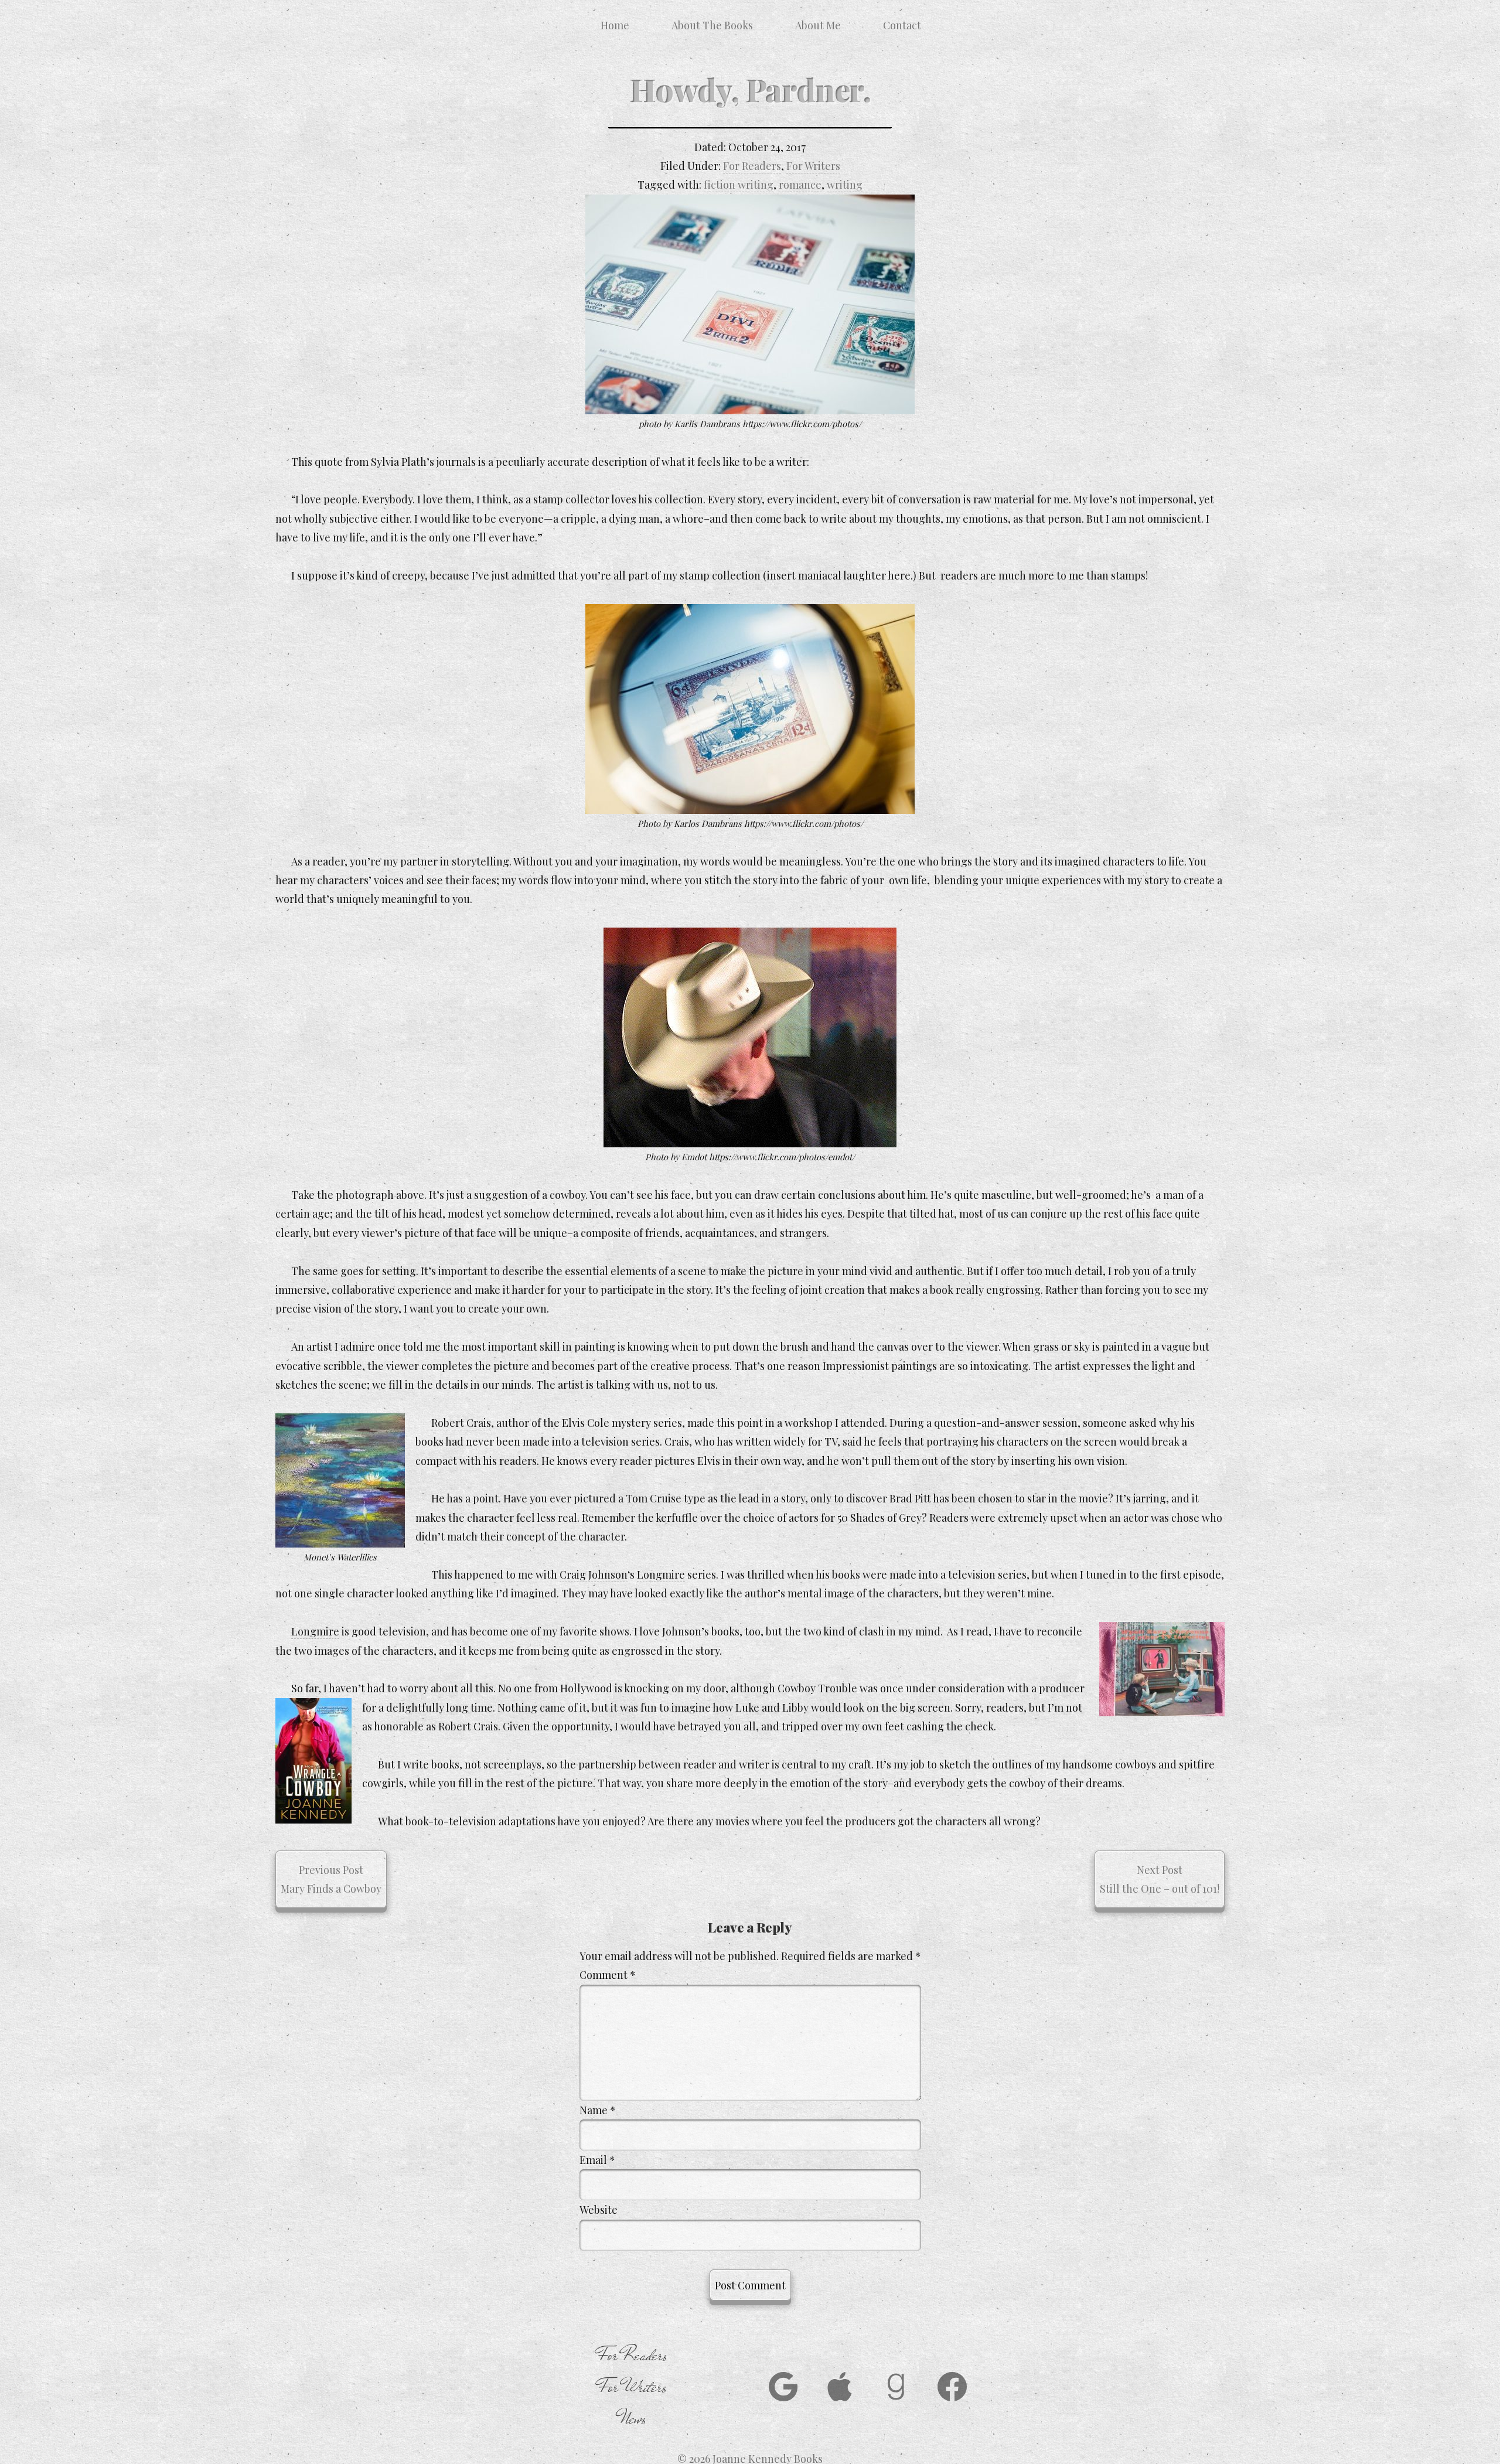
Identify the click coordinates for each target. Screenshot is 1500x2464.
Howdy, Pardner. (750, 89)
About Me (818, 25)
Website (599, 2210)
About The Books (712, 25)
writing (845, 185)
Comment (608, 1975)
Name (598, 2110)
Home (615, 25)
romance (800, 185)
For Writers (813, 166)
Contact (902, 25)
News (633, 2419)
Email (597, 2160)
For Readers (752, 166)
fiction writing (739, 185)
